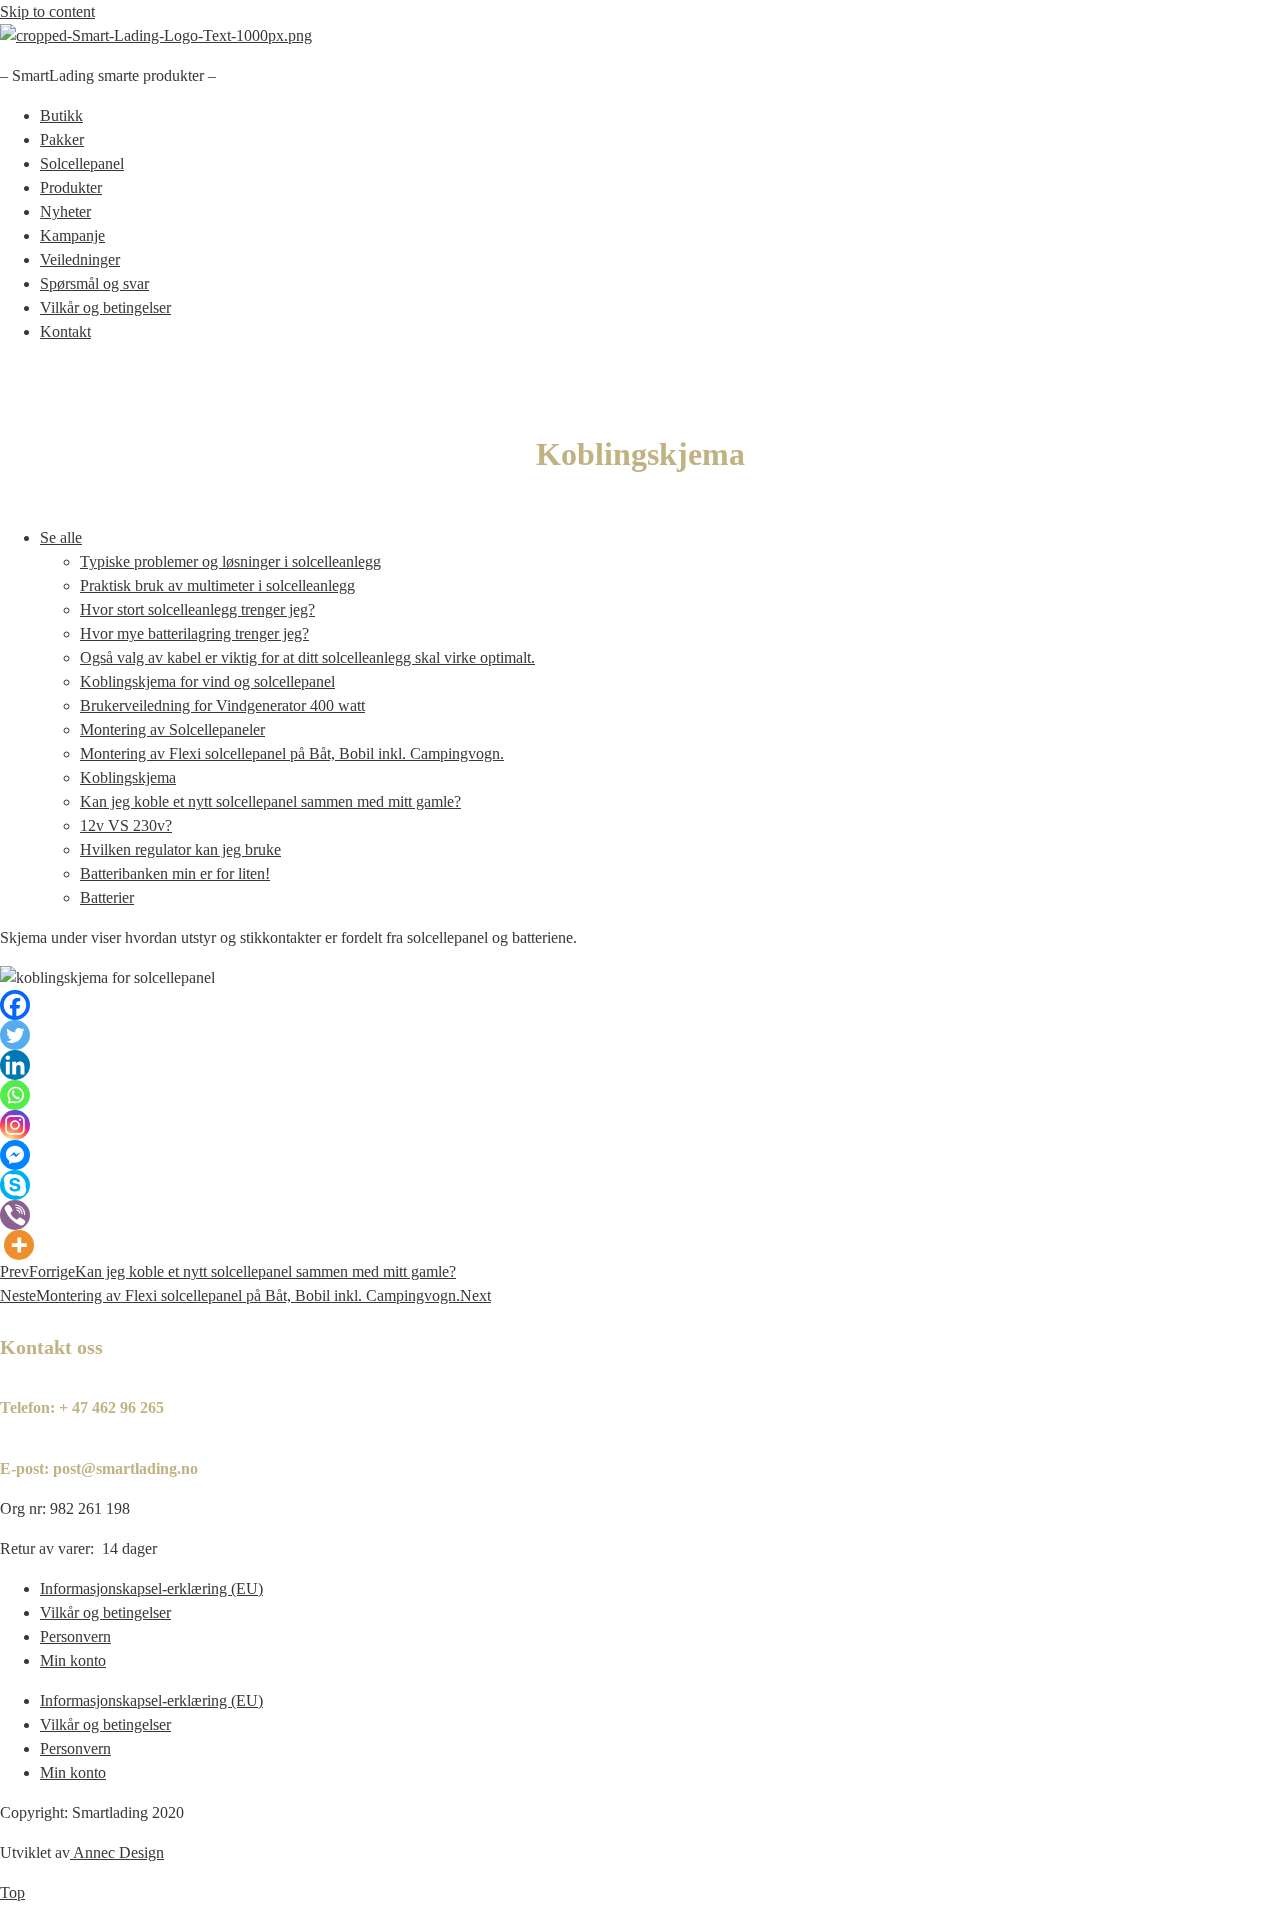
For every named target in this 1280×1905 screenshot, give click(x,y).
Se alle (61, 537)
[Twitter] (15, 1035)
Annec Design (118, 1852)
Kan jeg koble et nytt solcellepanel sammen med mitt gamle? (270, 801)
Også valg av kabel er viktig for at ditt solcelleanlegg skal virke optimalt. (307, 657)
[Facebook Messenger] (15, 1155)
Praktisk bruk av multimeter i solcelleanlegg (217, 585)
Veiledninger (80, 259)
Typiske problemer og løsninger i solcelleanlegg (230, 561)
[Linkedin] (15, 1065)
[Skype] (15, 1185)
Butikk (61, 115)
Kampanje (72, 235)
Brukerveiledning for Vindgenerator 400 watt (222, 705)
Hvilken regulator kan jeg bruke (180, 849)
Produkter (71, 187)
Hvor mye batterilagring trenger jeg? (194, 633)
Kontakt (65, 331)
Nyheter (65, 211)
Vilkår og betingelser (105, 307)
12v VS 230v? (126, 825)
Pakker (62, 139)
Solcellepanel (82, 163)
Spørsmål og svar (94, 283)
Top (12, 1892)
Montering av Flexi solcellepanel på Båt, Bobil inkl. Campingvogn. (292, 753)
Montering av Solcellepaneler (172, 729)
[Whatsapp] (15, 1095)
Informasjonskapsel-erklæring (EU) (151, 1588)
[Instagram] (15, 1125)
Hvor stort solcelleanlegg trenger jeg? (197, 609)
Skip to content (47, 11)
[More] (19, 1245)
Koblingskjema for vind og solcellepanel (207, 681)
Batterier (107, 897)
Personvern (75, 1636)
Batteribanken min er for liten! (175, 873)
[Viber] (15, 1215)
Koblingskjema (128, 777)
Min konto (73, 1660)
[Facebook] (15, 1005)
